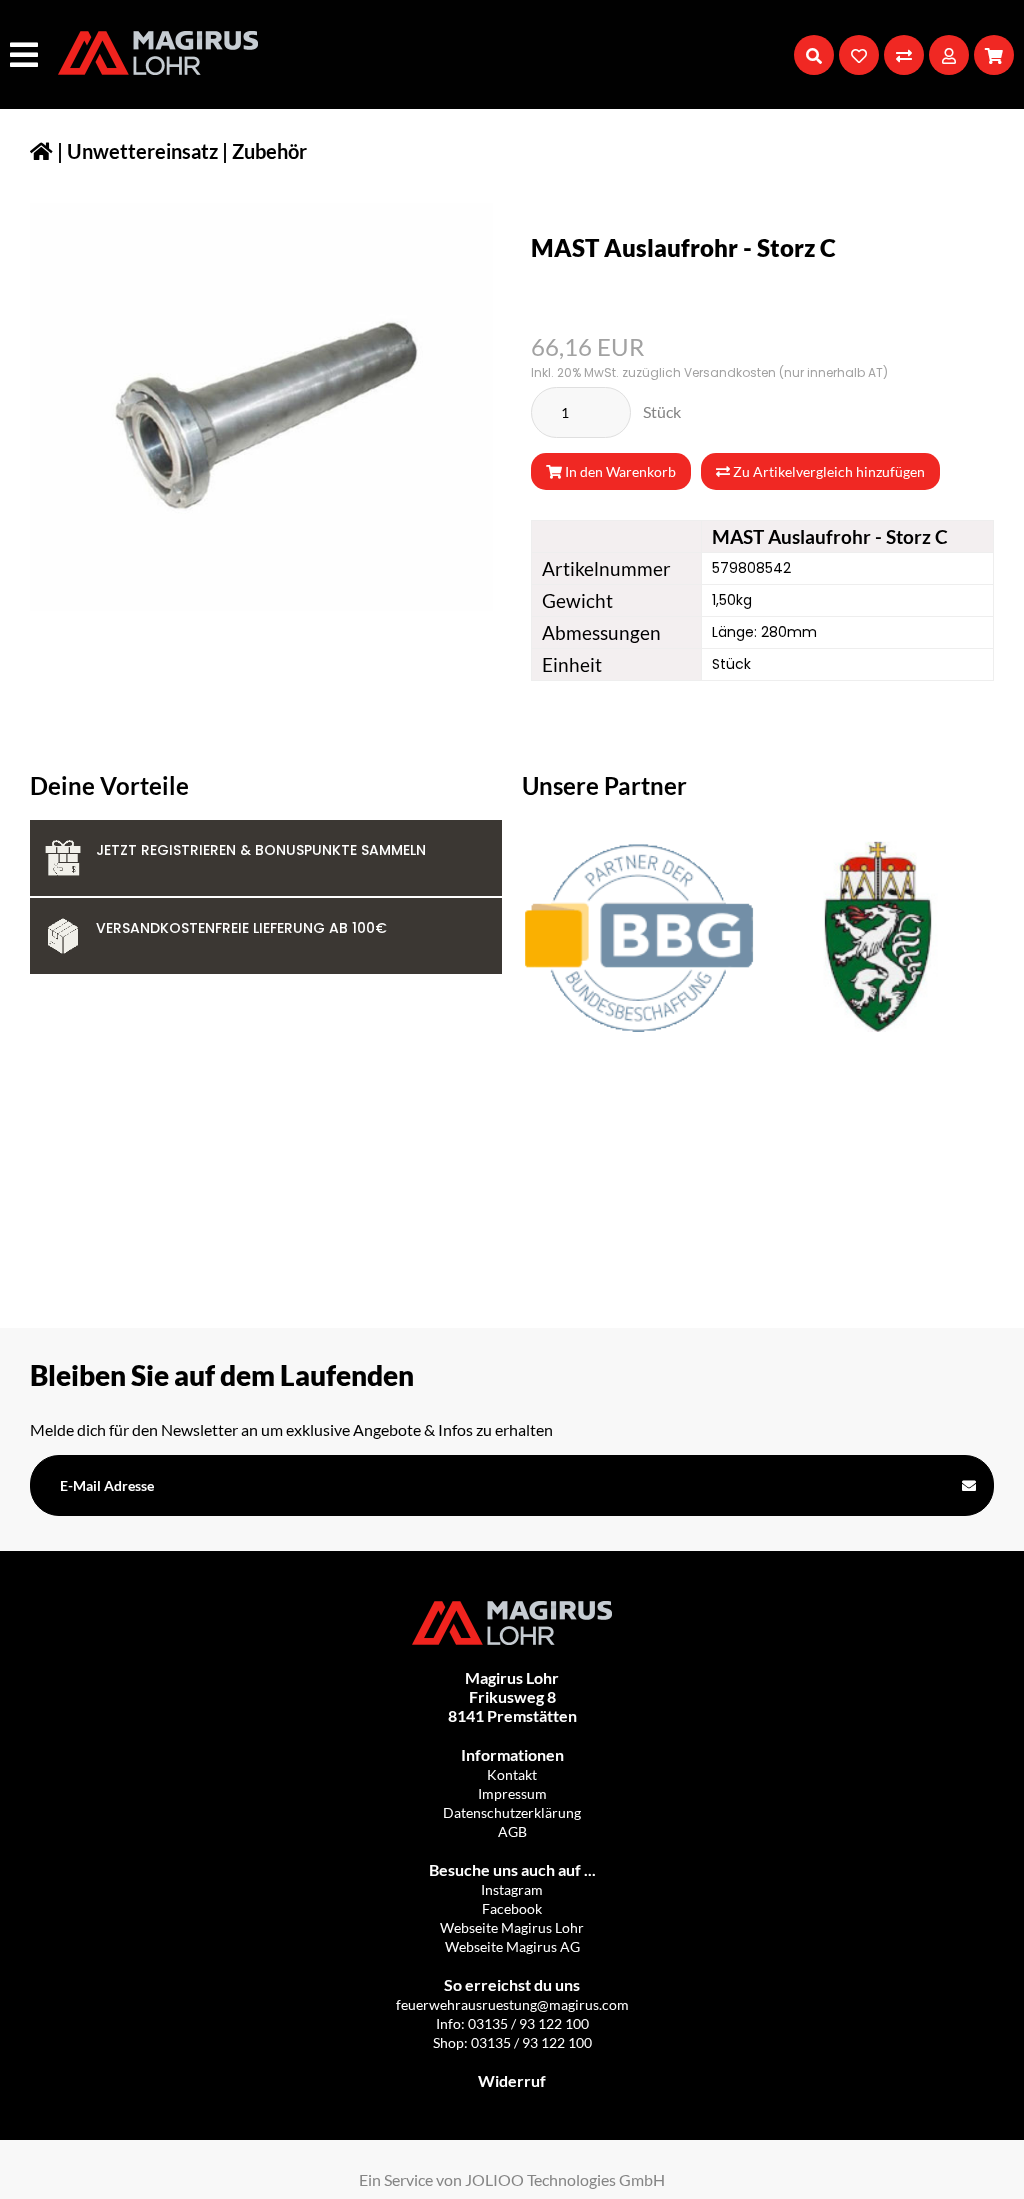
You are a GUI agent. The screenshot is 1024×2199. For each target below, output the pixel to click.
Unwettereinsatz (142, 151)
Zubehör (269, 151)
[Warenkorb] (994, 55)
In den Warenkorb (619, 471)
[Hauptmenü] (26, 54)
